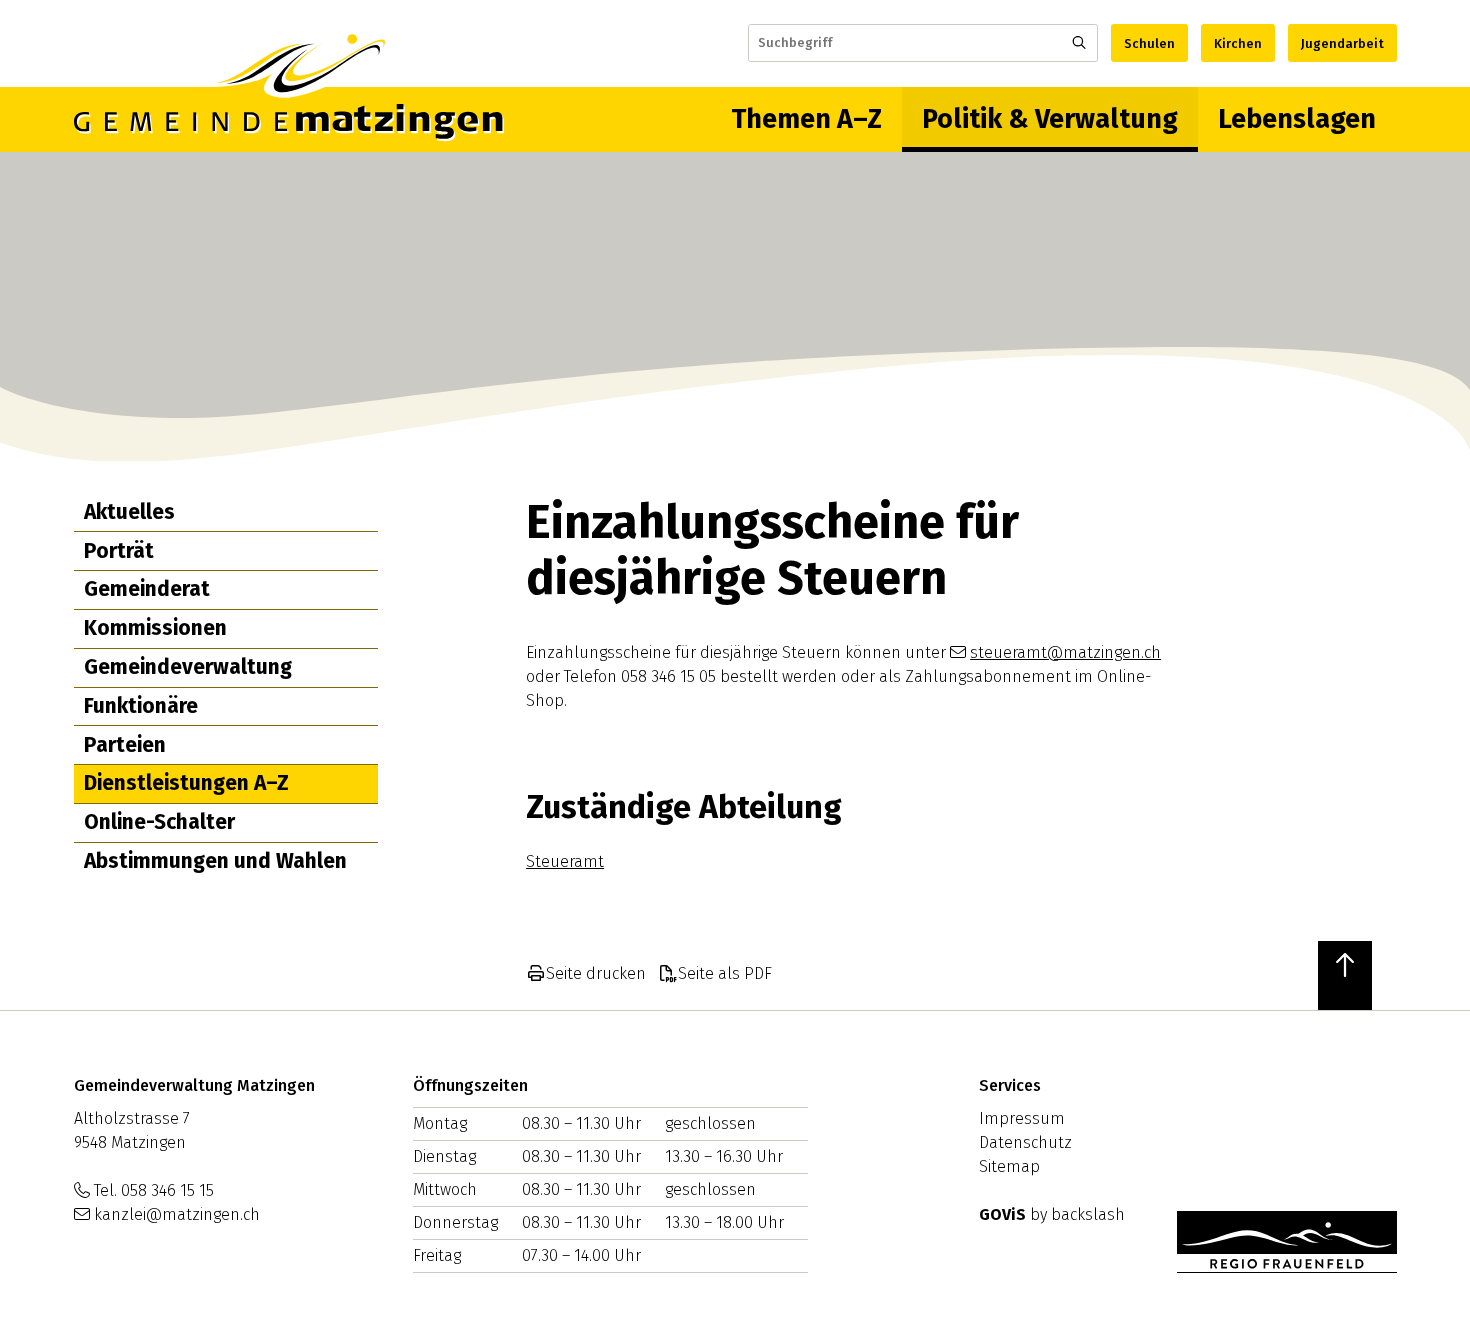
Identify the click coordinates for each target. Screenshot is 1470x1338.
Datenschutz (1025, 1142)
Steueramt (565, 861)
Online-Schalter (159, 822)
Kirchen (1238, 43)
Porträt (119, 551)
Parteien (125, 745)
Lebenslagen (1297, 119)
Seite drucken (596, 973)
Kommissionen (155, 628)
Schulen (1149, 43)
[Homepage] (289, 119)
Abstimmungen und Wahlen (215, 861)
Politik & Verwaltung (1050, 119)
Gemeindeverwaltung (188, 667)
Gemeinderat (147, 589)
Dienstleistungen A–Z (186, 783)
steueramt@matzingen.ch (1065, 652)
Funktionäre (141, 706)
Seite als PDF (725, 973)
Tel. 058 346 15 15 (154, 1190)
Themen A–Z (806, 119)
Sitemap (1009, 1166)
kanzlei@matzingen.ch (177, 1214)
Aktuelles (129, 512)
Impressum (1022, 1118)
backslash (1088, 1214)
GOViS (1002, 1214)
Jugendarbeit (1342, 43)
